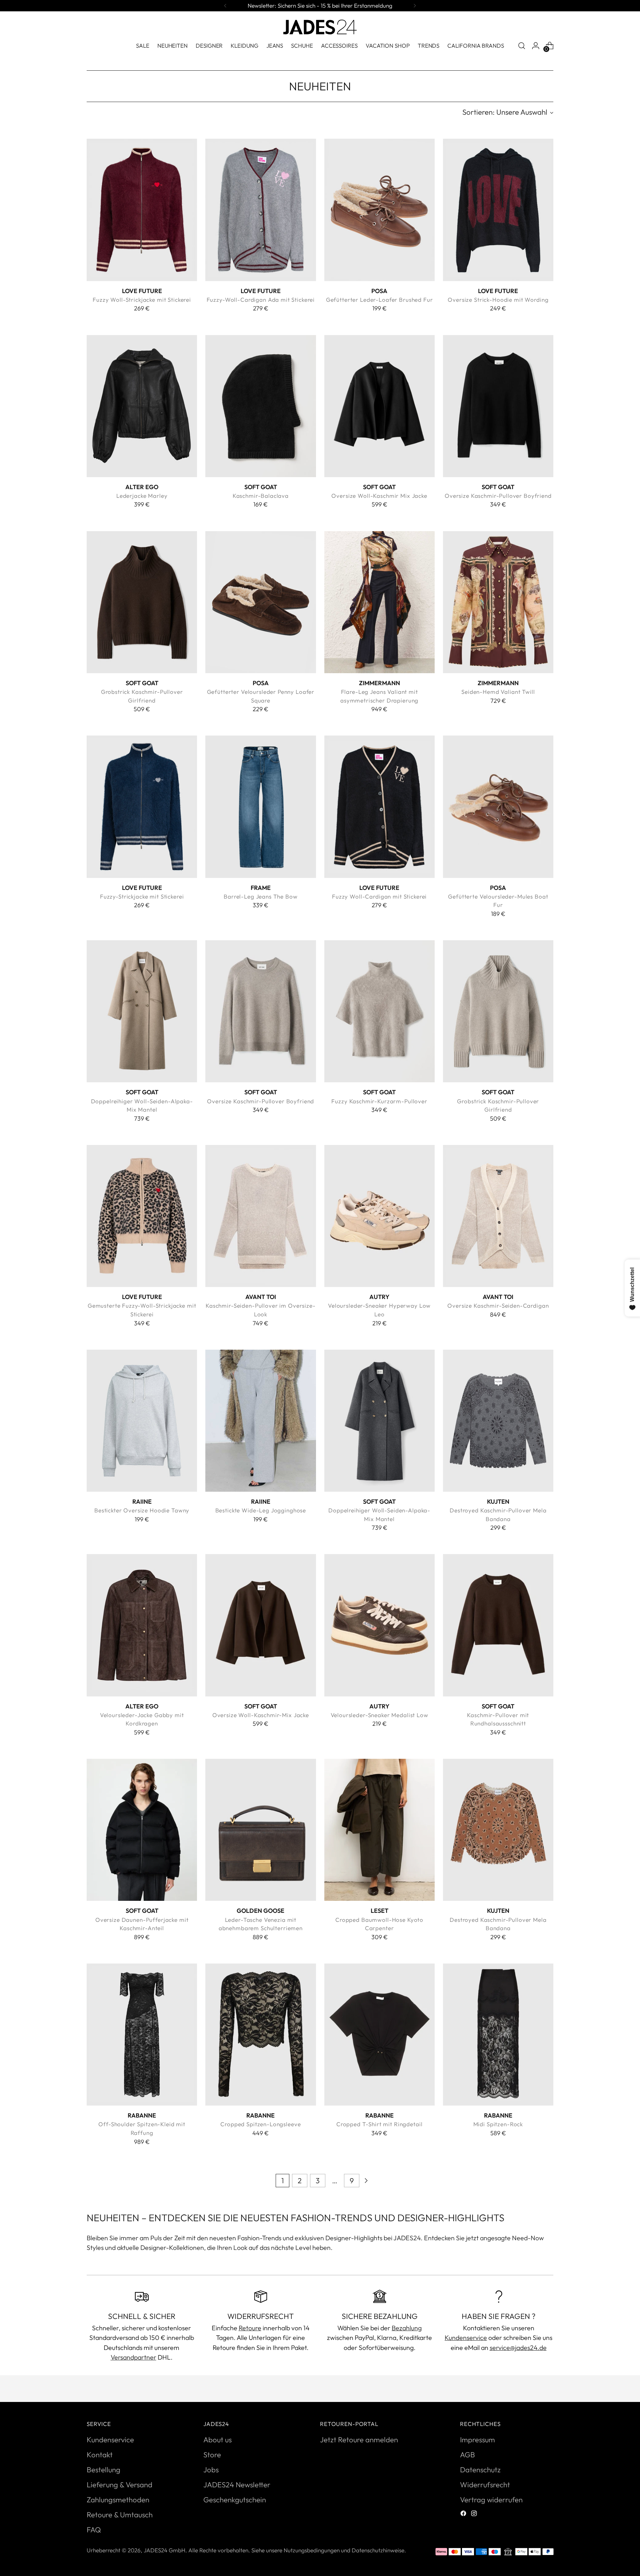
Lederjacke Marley (142, 496)
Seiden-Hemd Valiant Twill (498, 692)
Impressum (477, 2440)
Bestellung (103, 2470)
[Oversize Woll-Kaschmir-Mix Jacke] (260, 1625)
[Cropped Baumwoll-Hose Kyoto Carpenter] (379, 1830)
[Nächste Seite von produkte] (366, 2181)
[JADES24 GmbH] (320, 27)
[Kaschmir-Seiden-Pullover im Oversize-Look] (260, 1216)
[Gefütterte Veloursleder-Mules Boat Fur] (498, 807)
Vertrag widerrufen (491, 2500)
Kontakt (100, 2455)
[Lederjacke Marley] (142, 406)
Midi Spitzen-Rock (498, 2124)
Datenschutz (480, 2470)
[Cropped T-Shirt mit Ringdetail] (379, 2035)
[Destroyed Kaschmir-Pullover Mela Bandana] (498, 1421)
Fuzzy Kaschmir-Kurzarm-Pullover (379, 1101)
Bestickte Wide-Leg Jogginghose (261, 1510)
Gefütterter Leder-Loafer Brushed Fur (379, 300)
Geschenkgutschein (235, 2500)
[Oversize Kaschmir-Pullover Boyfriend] (498, 406)
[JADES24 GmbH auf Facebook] (464, 2514)
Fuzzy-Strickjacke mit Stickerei (142, 896)
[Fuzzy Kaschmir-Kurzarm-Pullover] (379, 1011)
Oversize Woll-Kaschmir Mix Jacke (379, 496)
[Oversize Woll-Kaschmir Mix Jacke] (379, 406)
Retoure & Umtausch (120, 2515)
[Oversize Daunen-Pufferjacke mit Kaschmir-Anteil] (142, 1830)
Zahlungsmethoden (118, 2500)
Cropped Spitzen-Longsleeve (260, 2124)
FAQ (94, 2530)
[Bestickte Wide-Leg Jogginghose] (260, 1421)
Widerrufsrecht (485, 2485)
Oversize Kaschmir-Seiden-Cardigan (498, 1306)
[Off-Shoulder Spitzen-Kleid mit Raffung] (142, 2035)
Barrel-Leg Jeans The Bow (261, 896)
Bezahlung (407, 2328)
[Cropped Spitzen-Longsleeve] (260, 2035)
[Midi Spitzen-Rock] (498, 2035)
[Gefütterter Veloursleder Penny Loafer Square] (260, 602)
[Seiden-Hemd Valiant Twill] (498, 602)
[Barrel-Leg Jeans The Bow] (260, 807)
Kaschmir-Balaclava (261, 496)
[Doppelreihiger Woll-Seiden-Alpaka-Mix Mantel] (142, 1011)
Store (212, 2455)
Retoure (250, 2328)
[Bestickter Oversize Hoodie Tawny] (142, 1421)
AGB (467, 2455)
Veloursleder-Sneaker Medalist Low (379, 1715)
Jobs (211, 2470)
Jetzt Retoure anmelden (359, 2440)
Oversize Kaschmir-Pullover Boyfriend (498, 496)
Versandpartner (133, 2357)
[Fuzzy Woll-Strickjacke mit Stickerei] (142, 210)
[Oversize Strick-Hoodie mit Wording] (498, 210)
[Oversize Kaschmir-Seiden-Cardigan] (498, 1216)
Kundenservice (466, 2337)
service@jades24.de (518, 2347)
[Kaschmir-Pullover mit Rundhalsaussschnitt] (498, 1625)
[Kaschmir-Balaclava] (260, 406)
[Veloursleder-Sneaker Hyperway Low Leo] (379, 1216)
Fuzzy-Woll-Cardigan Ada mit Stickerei (261, 300)
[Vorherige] (225, 6)
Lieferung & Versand (119, 2485)
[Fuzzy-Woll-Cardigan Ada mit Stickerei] (260, 210)
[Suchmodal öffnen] (522, 46)
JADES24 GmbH (164, 2550)
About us (217, 2440)
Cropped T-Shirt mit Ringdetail (379, 2124)
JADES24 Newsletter (237, 2485)
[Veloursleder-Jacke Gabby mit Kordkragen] (142, 1625)
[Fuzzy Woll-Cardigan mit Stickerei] (379, 807)
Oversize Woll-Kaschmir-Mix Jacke (261, 1715)
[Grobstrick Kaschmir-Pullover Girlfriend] (142, 602)
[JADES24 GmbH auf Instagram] (475, 2514)
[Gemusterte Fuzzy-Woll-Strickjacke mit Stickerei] (142, 1216)
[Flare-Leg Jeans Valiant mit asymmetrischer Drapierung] (379, 602)
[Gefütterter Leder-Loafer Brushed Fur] (379, 210)
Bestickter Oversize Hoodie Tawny (142, 1510)
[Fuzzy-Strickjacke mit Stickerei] (142, 807)
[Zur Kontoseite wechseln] (536, 46)
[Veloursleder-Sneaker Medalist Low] (379, 1625)
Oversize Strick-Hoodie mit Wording (498, 300)
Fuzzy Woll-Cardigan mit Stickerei (379, 896)
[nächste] (415, 6)
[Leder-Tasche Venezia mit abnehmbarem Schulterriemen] (260, 1830)
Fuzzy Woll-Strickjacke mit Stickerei (142, 300)
